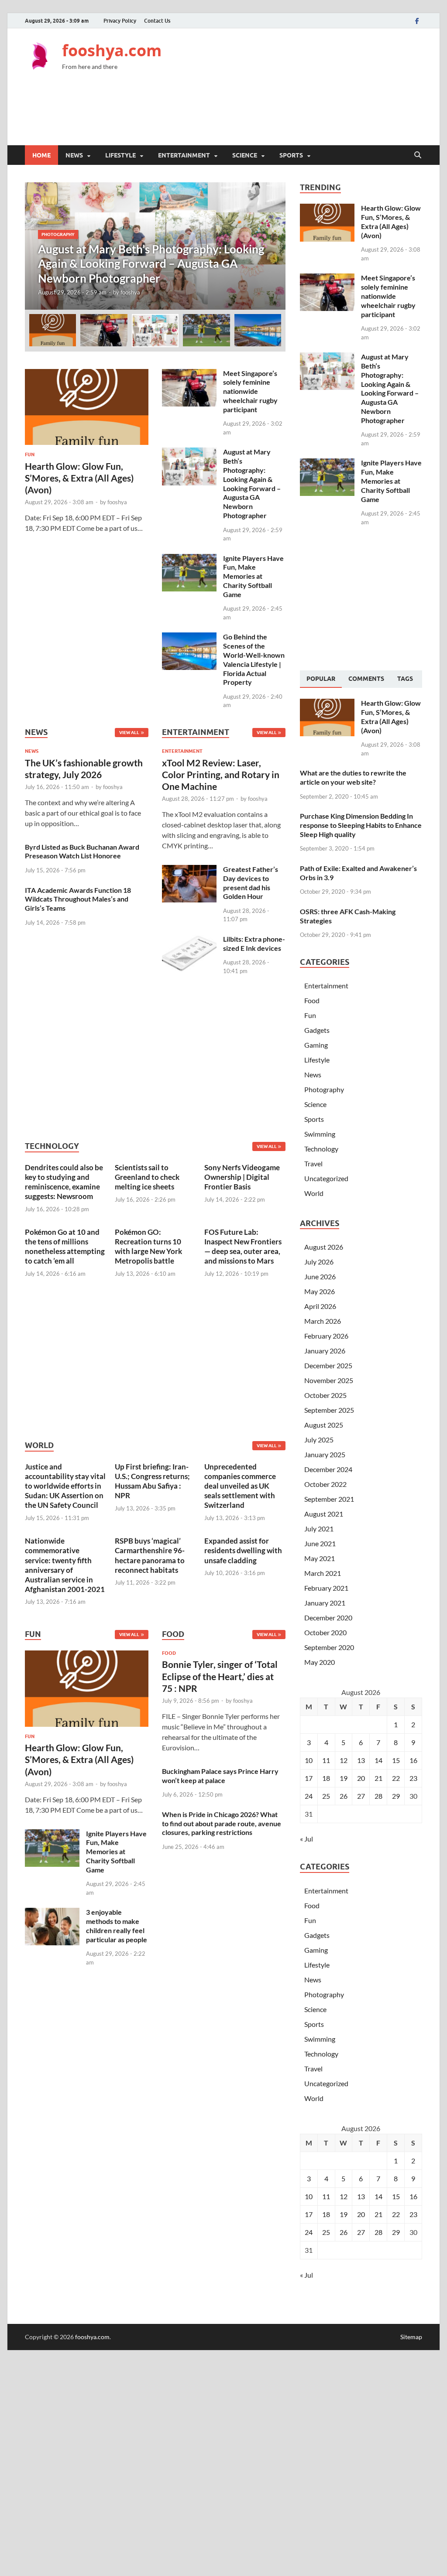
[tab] (321, 679)
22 (396, 1778)
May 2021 (320, 1558)
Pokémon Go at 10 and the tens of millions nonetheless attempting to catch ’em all (65, 1246)
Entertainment (184, 155)
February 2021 (326, 1588)
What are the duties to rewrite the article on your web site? (353, 777)
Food (169, 1653)
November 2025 (329, 1380)
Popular (321, 679)
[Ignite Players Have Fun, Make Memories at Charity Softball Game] (189, 559)
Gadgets (317, 1030)
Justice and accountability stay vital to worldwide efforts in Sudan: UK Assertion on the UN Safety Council (65, 1486)
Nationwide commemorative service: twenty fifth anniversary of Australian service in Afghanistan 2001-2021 (65, 1565)
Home (41, 155)
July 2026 (319, 1262)
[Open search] (418, 155)
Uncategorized (326, 1178)
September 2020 (329, 1647)
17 (309, 1778)
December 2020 (328, 1618)
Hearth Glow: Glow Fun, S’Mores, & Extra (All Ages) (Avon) (79, 478)
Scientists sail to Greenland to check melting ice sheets (147, 1177)
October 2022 (325, 1484)
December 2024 (328, 1469)
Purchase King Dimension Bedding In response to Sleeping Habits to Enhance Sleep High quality (361, 825)
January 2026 (325, 1351)
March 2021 (323, 1573)
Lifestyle (120, 155)
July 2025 (319, 1440)
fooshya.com (112, 50)
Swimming (320, 1134)
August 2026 (324, 1247)
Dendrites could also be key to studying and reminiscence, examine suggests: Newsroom (64, 1182)
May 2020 (320, 1662)
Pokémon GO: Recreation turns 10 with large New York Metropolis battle (148, 1246)
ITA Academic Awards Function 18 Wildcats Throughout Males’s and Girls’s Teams (78, 899)
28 (378, 1796)
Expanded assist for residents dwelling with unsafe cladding (243, 1550)
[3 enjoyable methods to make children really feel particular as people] (52, 1913)
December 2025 (328, 1365)
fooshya (130, 292)
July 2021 (319, 1529)
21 (378, 1778)
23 (413, 1778)
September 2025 (329, 1410)
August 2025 (324, 1425)
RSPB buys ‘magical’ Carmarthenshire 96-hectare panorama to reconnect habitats (150, 1555)
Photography (58, 234)
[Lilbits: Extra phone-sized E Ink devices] (189, 940)
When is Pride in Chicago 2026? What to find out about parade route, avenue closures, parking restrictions (222, 1823)
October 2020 (325, 1632)
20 (361, 1778)
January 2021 (325, 1603)
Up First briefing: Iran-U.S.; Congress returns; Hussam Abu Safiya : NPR (152, 1481)
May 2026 (320, 1291)
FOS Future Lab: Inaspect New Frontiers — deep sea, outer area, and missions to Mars (243, 1246)
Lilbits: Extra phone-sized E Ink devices (254, 943)
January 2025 (325, 1454)
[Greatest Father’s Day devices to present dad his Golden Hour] (189, 870)
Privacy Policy (120, 21)
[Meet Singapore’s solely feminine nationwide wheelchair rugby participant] (189, 374)
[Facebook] (417, 21)
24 (309, 1796)
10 (309, 1760)
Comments (366, 679)
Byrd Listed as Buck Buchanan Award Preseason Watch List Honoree (82, 851)
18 (326, 1778)
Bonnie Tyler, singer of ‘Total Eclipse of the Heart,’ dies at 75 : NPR (220, 1676)
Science (245, 155)
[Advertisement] (263, 114)
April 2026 (320, 1306)
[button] (272, 246)
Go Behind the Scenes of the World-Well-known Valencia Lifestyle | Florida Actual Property (254, 659)
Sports (291, 155)
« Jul (306, 1839)
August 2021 (324, 1514)
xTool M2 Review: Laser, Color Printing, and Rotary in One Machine (221, 775)
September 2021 (329, 1499)
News (74, 155)
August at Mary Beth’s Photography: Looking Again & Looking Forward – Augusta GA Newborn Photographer (252, 483)
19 (344, 1778)
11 (326, 1760)
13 (361, 1760)
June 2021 (320, 1543)
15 (396, 1760)
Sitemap (411, 2337)
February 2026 (326, 1336)
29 (396, 1796)
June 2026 (320, 1276)
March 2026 (323, 1321)
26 (344, 1796)
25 (326, 1796)
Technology (321, 1149)
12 (344, 1760)
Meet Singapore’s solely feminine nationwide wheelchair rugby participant (250, 391)
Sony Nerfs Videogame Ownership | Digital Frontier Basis (242, 1177)
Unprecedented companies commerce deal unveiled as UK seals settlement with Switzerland (240, 1486)
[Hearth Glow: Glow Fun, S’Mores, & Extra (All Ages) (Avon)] (87, 374)
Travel (313, 1163)
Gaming (316, 1045)
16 (413, 1760)
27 (361, 1796)
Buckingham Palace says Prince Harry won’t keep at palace (220, 1776)
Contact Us (157, 21)
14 (378, 1760)
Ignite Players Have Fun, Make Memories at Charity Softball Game (253, 576)
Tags (405, 679)
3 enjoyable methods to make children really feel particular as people (117, 1925)
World (314, 1193)
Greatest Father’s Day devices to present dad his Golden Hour (251, 883)
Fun (30, 454)
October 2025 (325, 1395)
